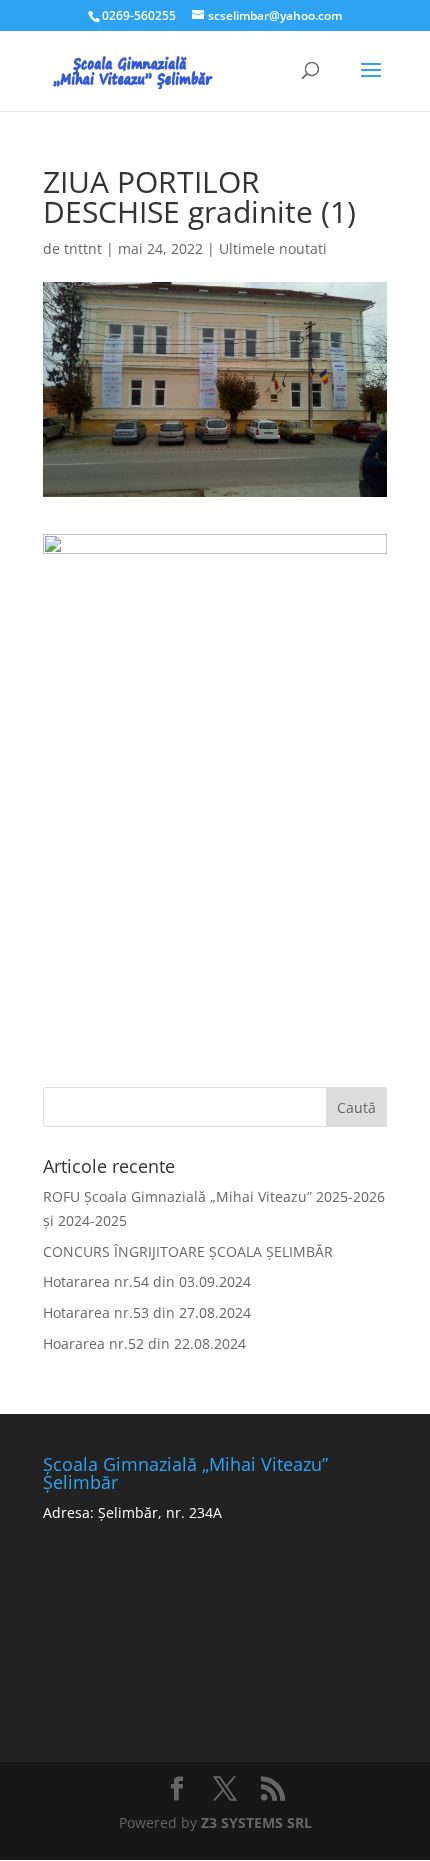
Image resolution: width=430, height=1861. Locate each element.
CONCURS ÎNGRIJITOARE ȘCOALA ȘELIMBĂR (188, 1251)
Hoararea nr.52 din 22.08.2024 (144, 1343)
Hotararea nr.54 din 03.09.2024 (147, 1281)
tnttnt (83, 248)
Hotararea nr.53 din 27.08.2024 (147, 1312)
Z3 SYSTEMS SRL (256, 1822)
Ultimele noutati (273, 248)
